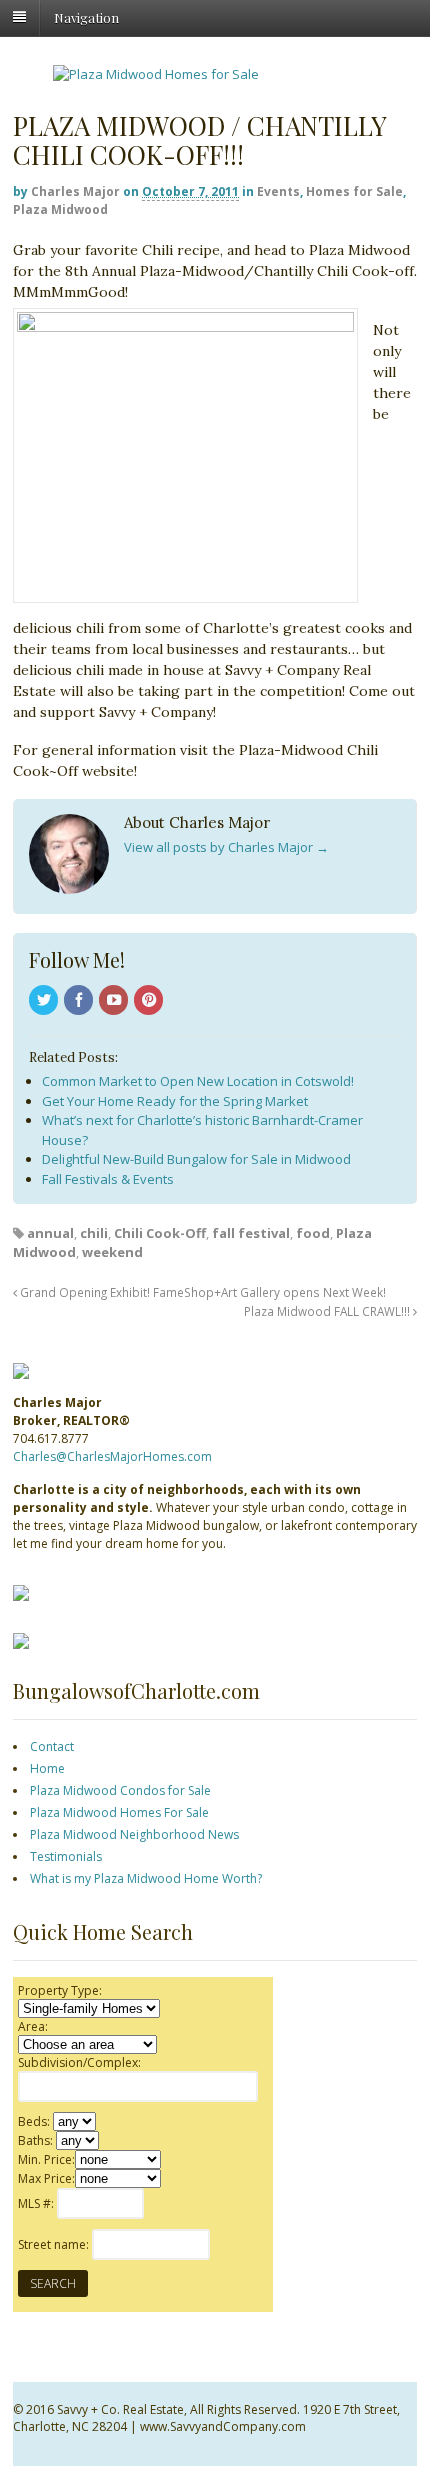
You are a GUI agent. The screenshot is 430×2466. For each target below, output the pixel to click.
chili (94, 1233)
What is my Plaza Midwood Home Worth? (146, 1878)
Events (278, 191)
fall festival (251, 1233)
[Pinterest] (150, 1001)
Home (47, 1768)
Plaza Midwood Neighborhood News (134, 1834)
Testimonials (66, 1856)
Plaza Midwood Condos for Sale (120, 1790)
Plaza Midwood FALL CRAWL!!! (328, 1311)
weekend (112, 1252)
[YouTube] (115, 1001)
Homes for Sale (354, 191)
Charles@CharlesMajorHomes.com (112, 1456)
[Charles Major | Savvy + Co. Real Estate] (156, 74)
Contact (52, 1746)
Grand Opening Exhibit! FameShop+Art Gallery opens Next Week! (201, 1292)
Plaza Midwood (60, 209)
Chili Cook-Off (160, 1233)
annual (50, 1233)
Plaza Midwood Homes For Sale (119, 1812)
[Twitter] (45, 1001)
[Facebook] (80, 1001)
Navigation (86, 16)
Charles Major (75, 191)
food (313, 1233)
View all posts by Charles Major (226, 847)
